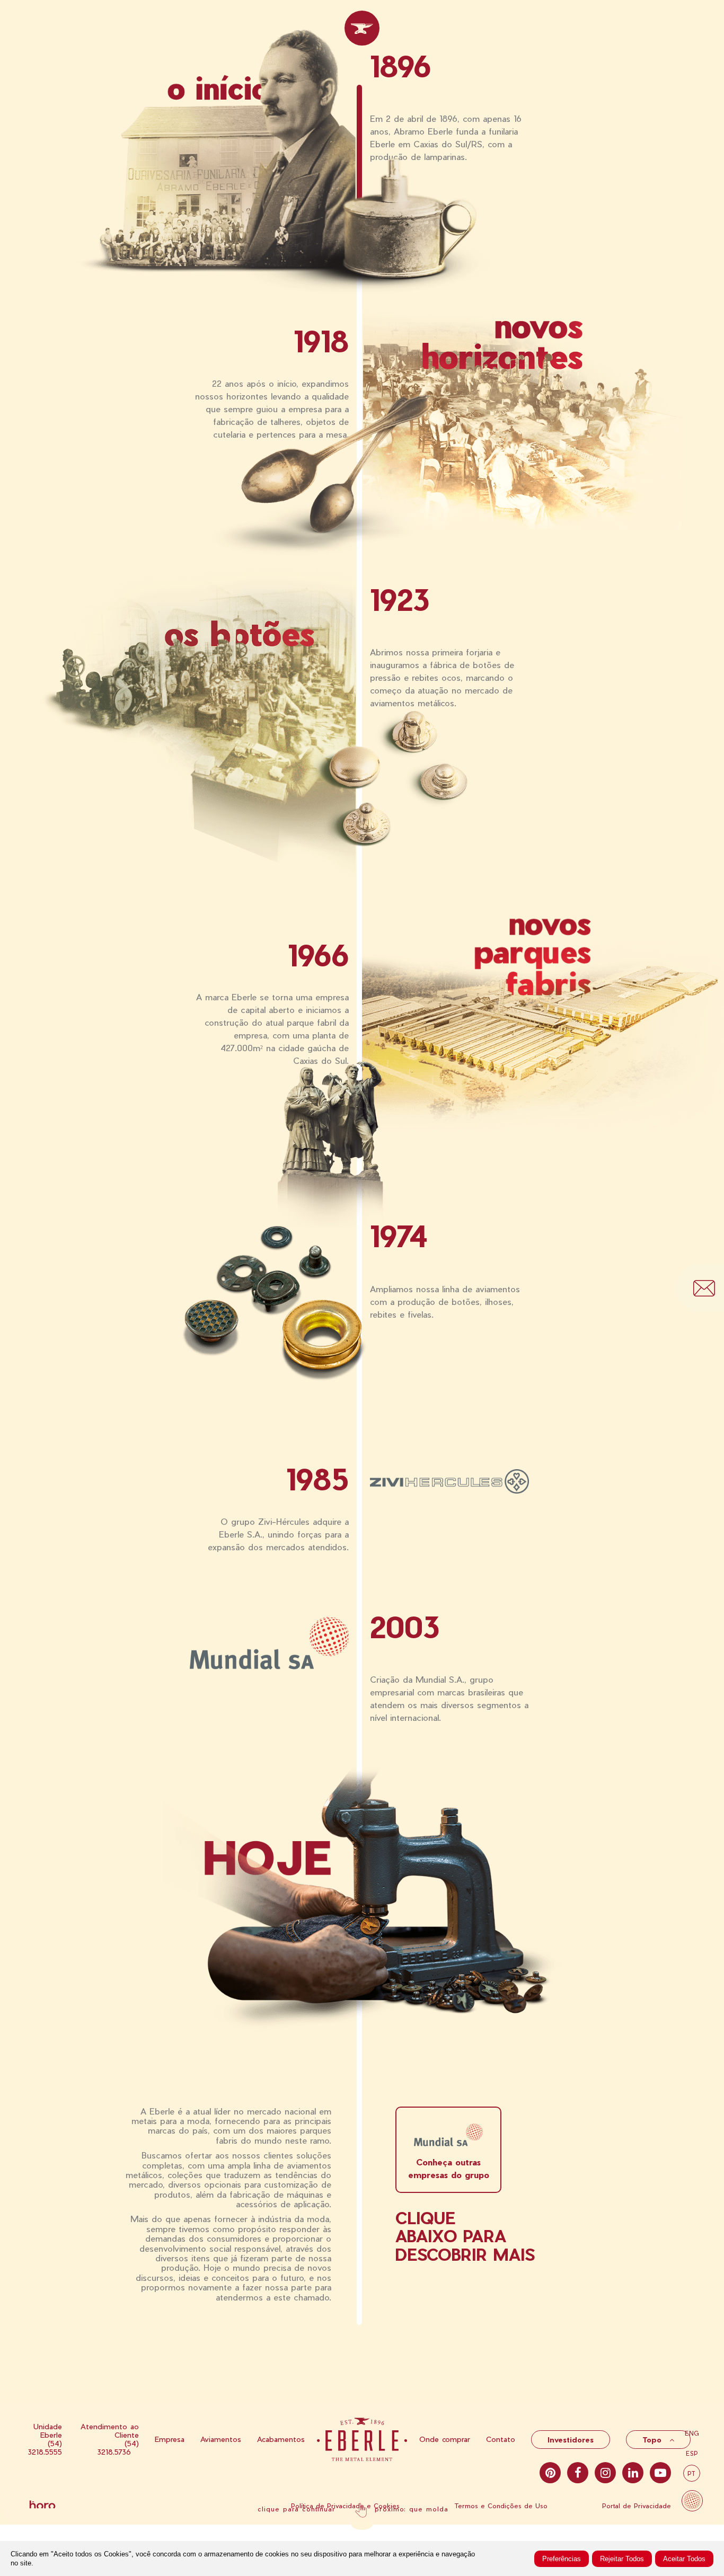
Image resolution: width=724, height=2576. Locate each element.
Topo (653, 2440)
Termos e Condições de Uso (501, 2506)
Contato (501, 2439)
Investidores (571, 2440)
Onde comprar (445, 2439)
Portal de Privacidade (637, 2506)
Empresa (170, 2439)
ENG (692, 2433)
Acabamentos (281, 2439)
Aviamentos (221, 2439)
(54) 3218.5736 (118, 2448)
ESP (692, 2453)
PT (692, 2473)
